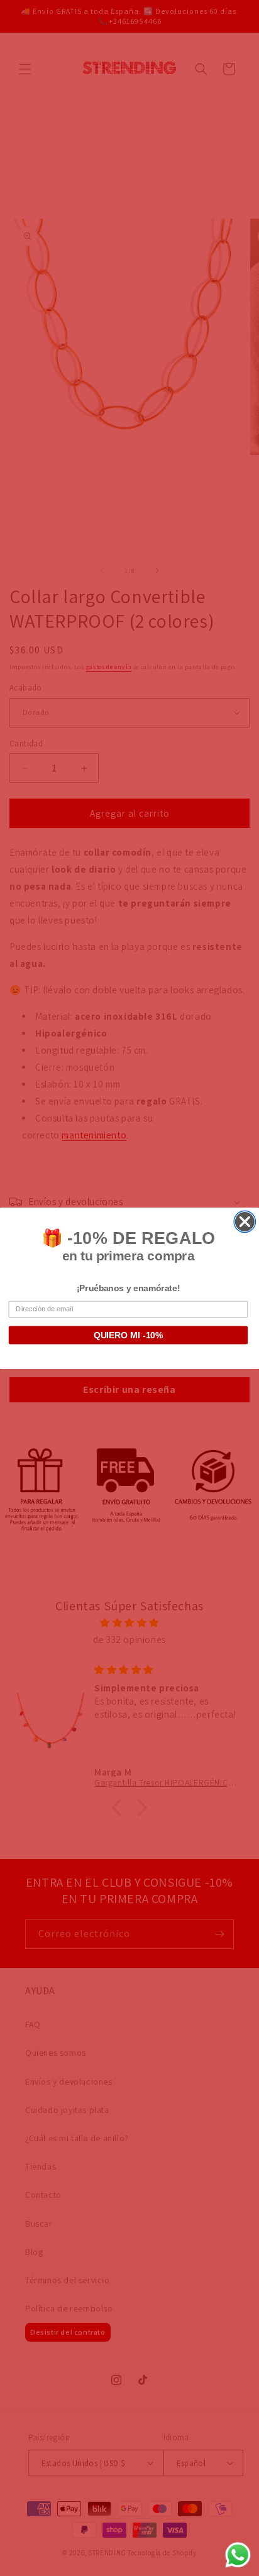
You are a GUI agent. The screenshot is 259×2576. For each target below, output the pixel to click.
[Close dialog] (245, 1221)
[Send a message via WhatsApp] (238, 2555)
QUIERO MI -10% (129, 1335)
